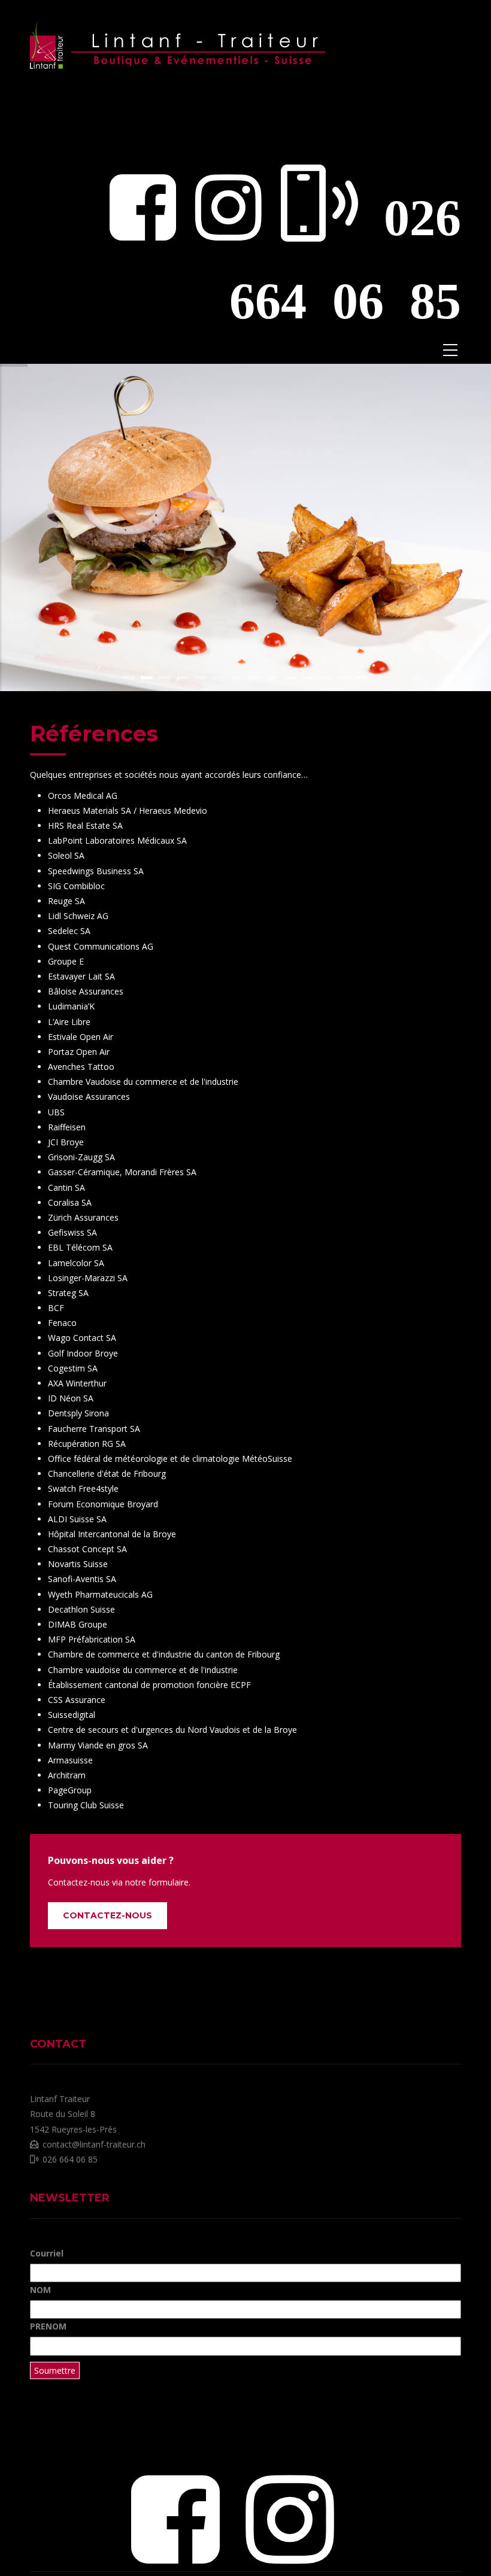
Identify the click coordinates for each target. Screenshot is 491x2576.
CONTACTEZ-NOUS (107, 1915)
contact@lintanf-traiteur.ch (94, 2144)
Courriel (47, 2253)
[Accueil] (180, 36)
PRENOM (48, 2326)
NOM (40, 2290)
